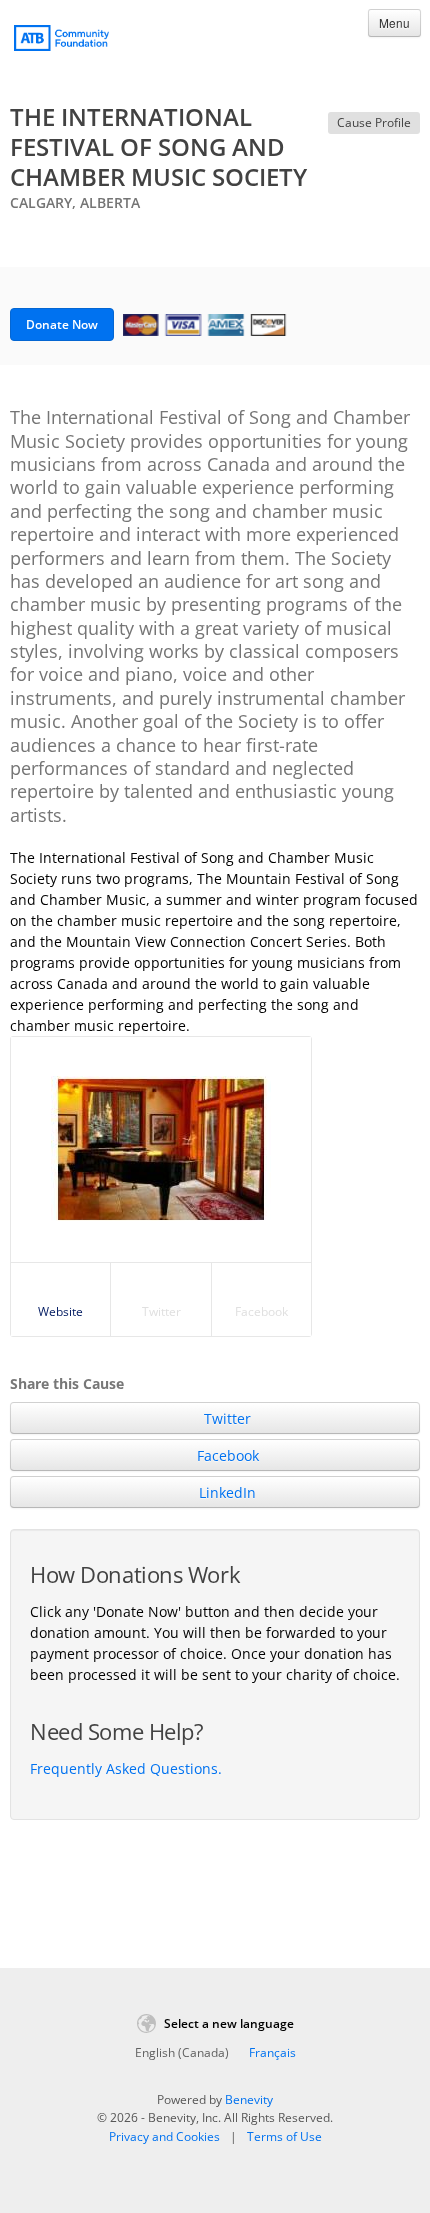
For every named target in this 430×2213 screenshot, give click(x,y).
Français (272, 2052)
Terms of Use (284, 2136)
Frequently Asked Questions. (126, 1768)
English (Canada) (182, 2052)
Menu (394, 22)
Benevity (249, 2099)
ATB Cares (61, 41)
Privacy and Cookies (164, 2136)
